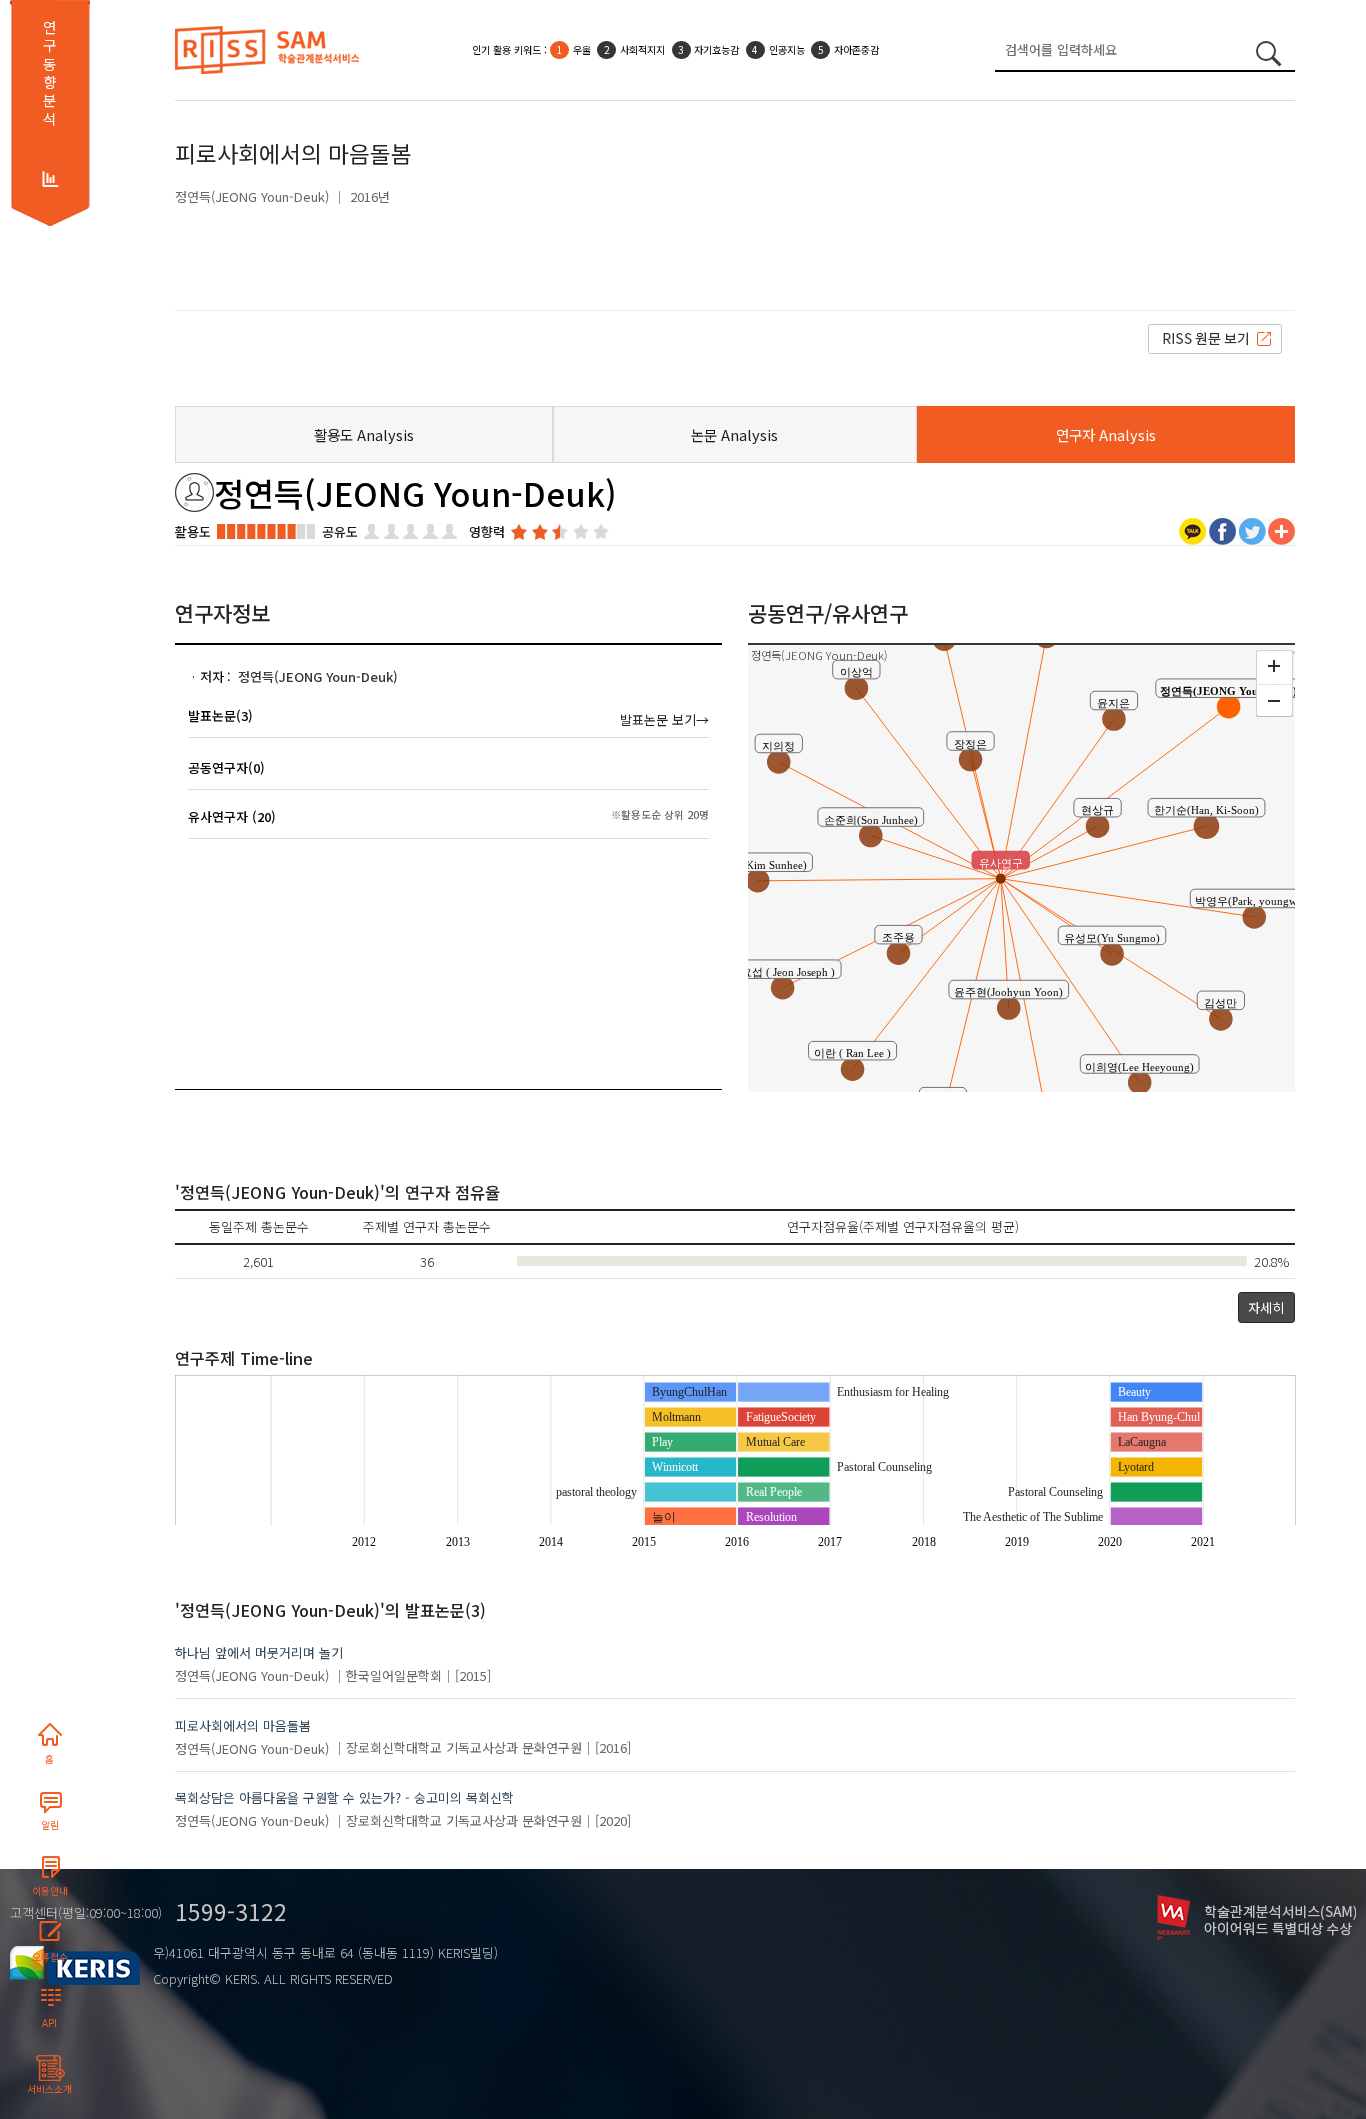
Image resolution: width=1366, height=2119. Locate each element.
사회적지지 (642, 49)
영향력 (487, 531)
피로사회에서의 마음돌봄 (243, 1725)
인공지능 (787, 49)
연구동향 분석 (49, 73)
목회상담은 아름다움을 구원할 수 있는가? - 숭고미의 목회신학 (344, 1797)
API (49, 2023)
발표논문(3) (220, 715)
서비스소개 (49, 2089)
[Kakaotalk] (1192, 529)
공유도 (340, 531)
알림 (50, 1825)
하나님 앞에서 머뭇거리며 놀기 (259, 1652)
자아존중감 (856, 49)
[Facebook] (1222, 529)
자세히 (1266, 1307)
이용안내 (50, 1891)
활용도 (193, 531)
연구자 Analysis (1106, 434)
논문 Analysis (734, 434)
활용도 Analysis (364, 434)
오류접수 (50, 1957)
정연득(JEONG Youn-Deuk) (252, 196)
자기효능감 (716, 49)
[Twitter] (1252, 529)
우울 (582, 49)
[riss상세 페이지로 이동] (1215, 337)
